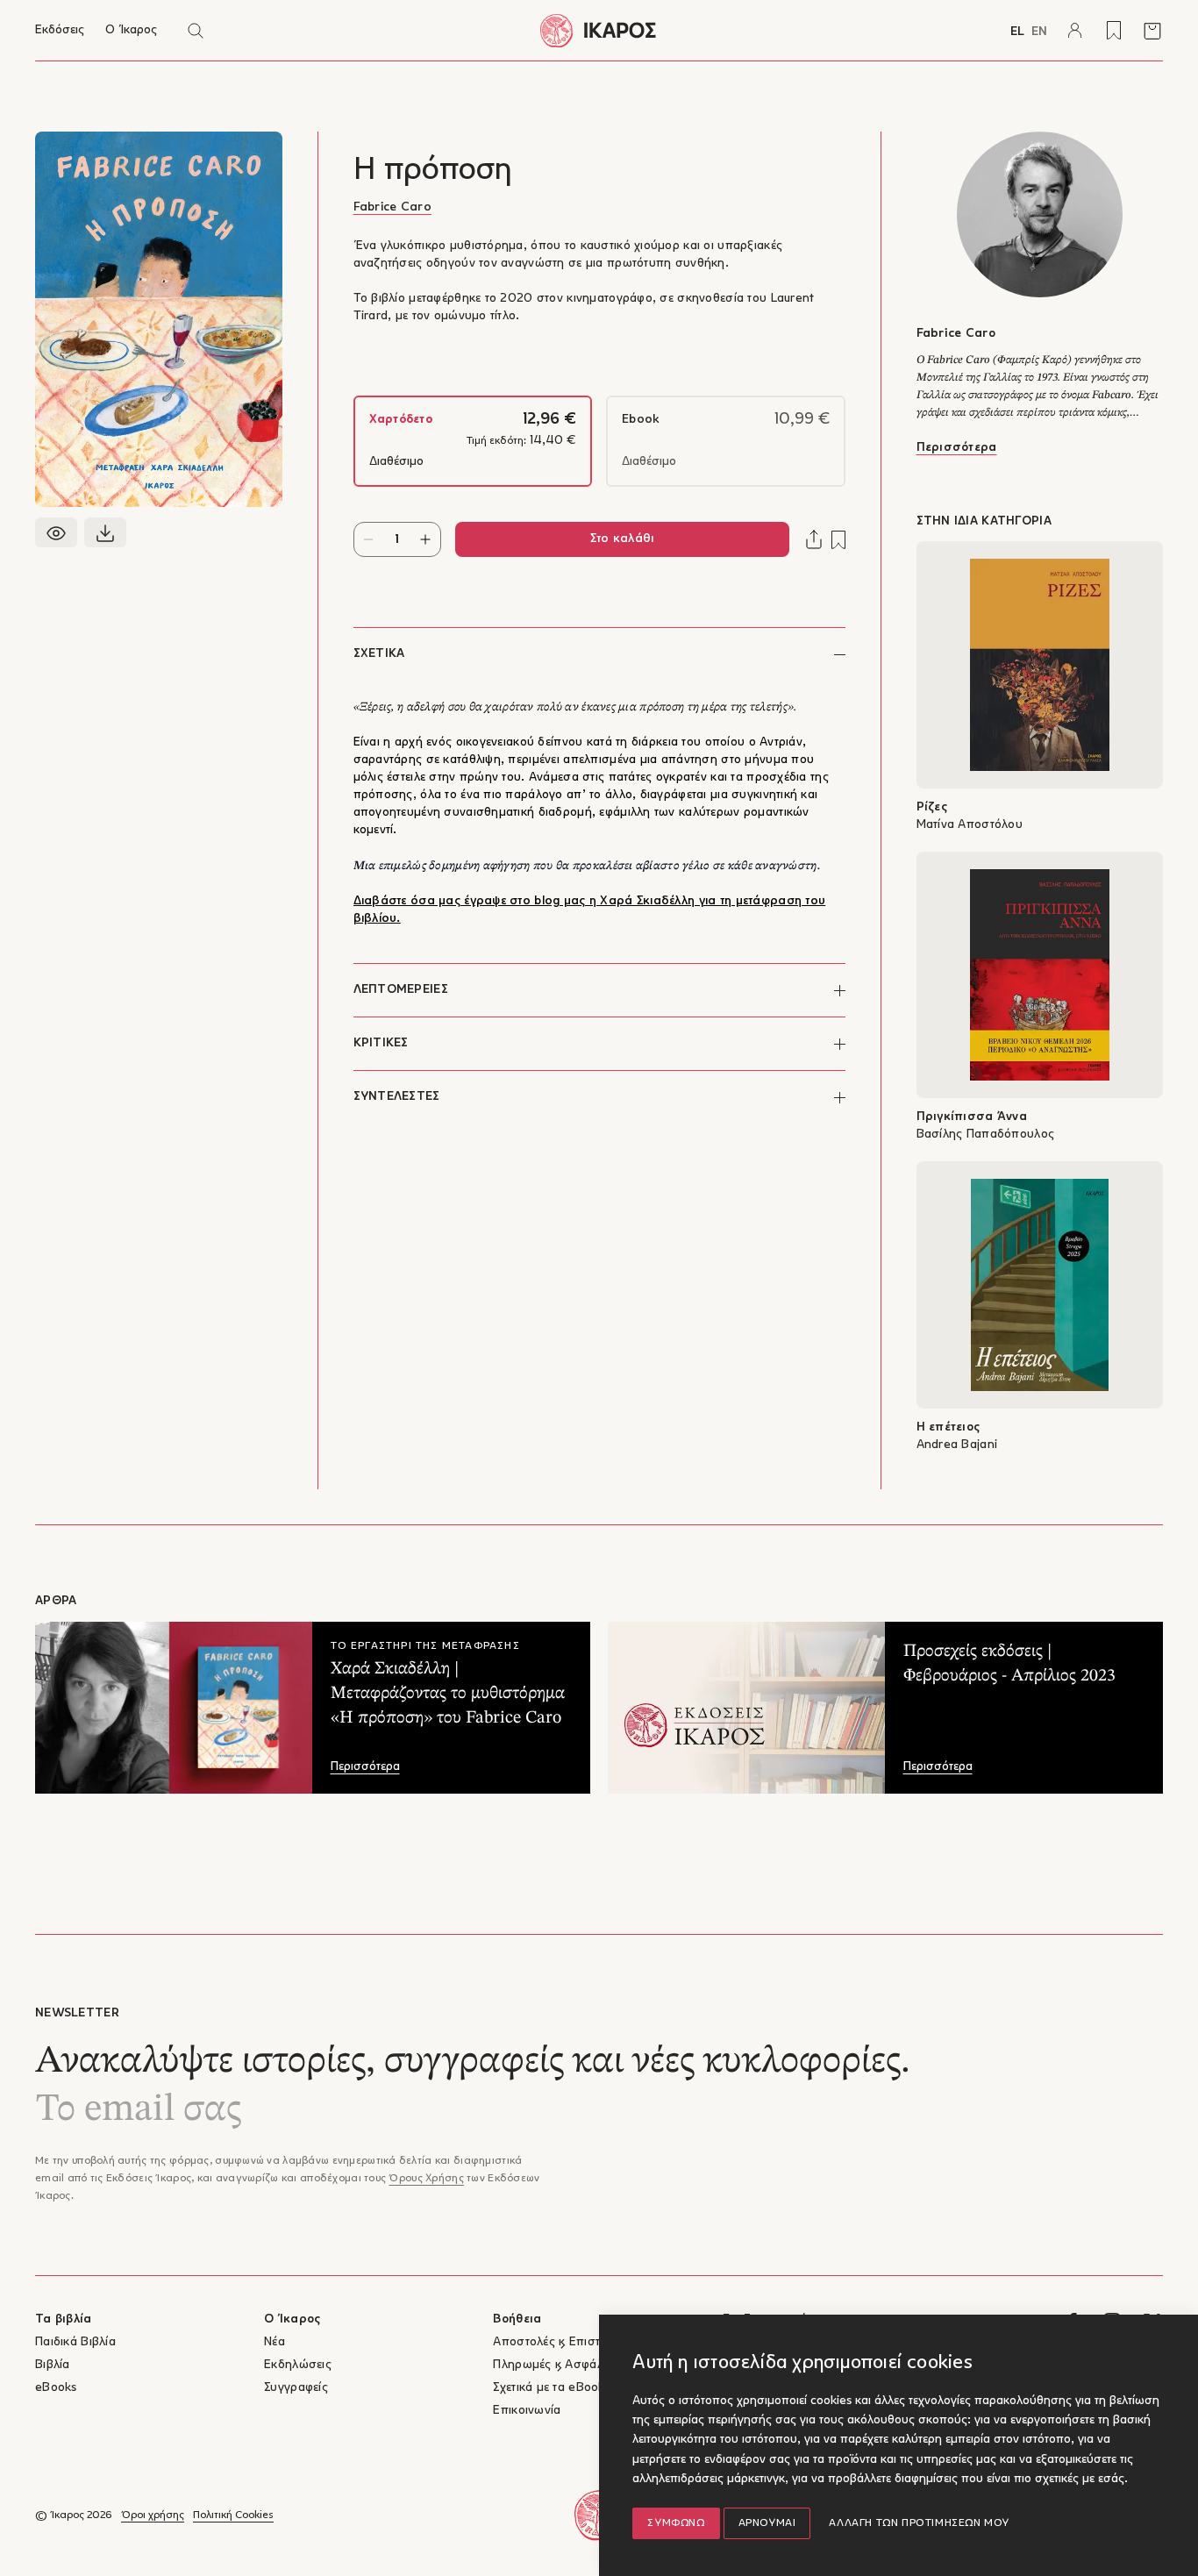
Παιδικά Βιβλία (75, 2342)
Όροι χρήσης (153, 2515)
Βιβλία (53, 2365)
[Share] (814, 539)
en (1039, 32)
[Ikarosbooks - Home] (599, 30)
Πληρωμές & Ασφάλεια (556, 2365)
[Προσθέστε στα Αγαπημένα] (838, 540)
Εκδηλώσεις (298, 2365)
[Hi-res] (105, 532)
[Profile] (1075, 31)
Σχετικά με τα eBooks (552, 2388)
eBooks (56, 2388)
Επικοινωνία (527, 2411)
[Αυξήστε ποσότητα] (426, 539)
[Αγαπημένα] (1114, 31)
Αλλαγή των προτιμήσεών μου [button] (919, 2523)
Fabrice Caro (392, 207)
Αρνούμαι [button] (767, 2523)
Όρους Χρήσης (426, 2179)
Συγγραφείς (296, 2388)
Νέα (275, 2342)
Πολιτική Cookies (233, 2515)
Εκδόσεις (60, 30)
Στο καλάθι (622, 539)
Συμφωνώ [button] (676, 2523)
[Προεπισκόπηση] (56, 532)
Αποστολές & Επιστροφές (563, 2342)
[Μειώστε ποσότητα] (369, 539)
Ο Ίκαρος (131, 30)
